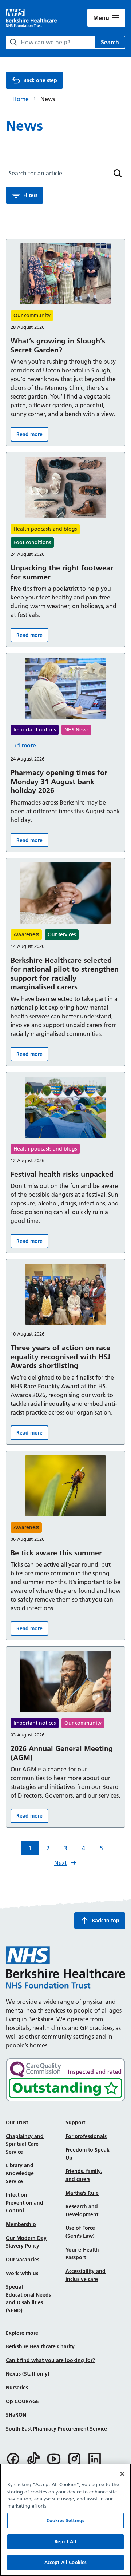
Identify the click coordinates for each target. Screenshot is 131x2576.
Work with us (22, 2273)
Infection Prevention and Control (25, 2203)
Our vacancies (23, 2260)
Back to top (106, 1921)
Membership (21, 2224)
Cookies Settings (65, 2520)
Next (61, 1863)
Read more (32, 436)
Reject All (65, 2541)
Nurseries (17, 2388)
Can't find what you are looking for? (50, 2360)
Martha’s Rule (82, 2193)
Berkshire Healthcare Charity (40, 2346)
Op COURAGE (22, 2401)
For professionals (86, 2136)
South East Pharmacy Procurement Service (56, 2429)
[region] (65, 2520)
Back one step (40, 80)
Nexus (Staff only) (28, 2374)
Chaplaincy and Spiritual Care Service (25, 2144)
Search (110, 42)
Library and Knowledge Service (20, 2173)
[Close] (122, 2474)
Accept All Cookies (65, 2562)
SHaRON (16, 2415)
